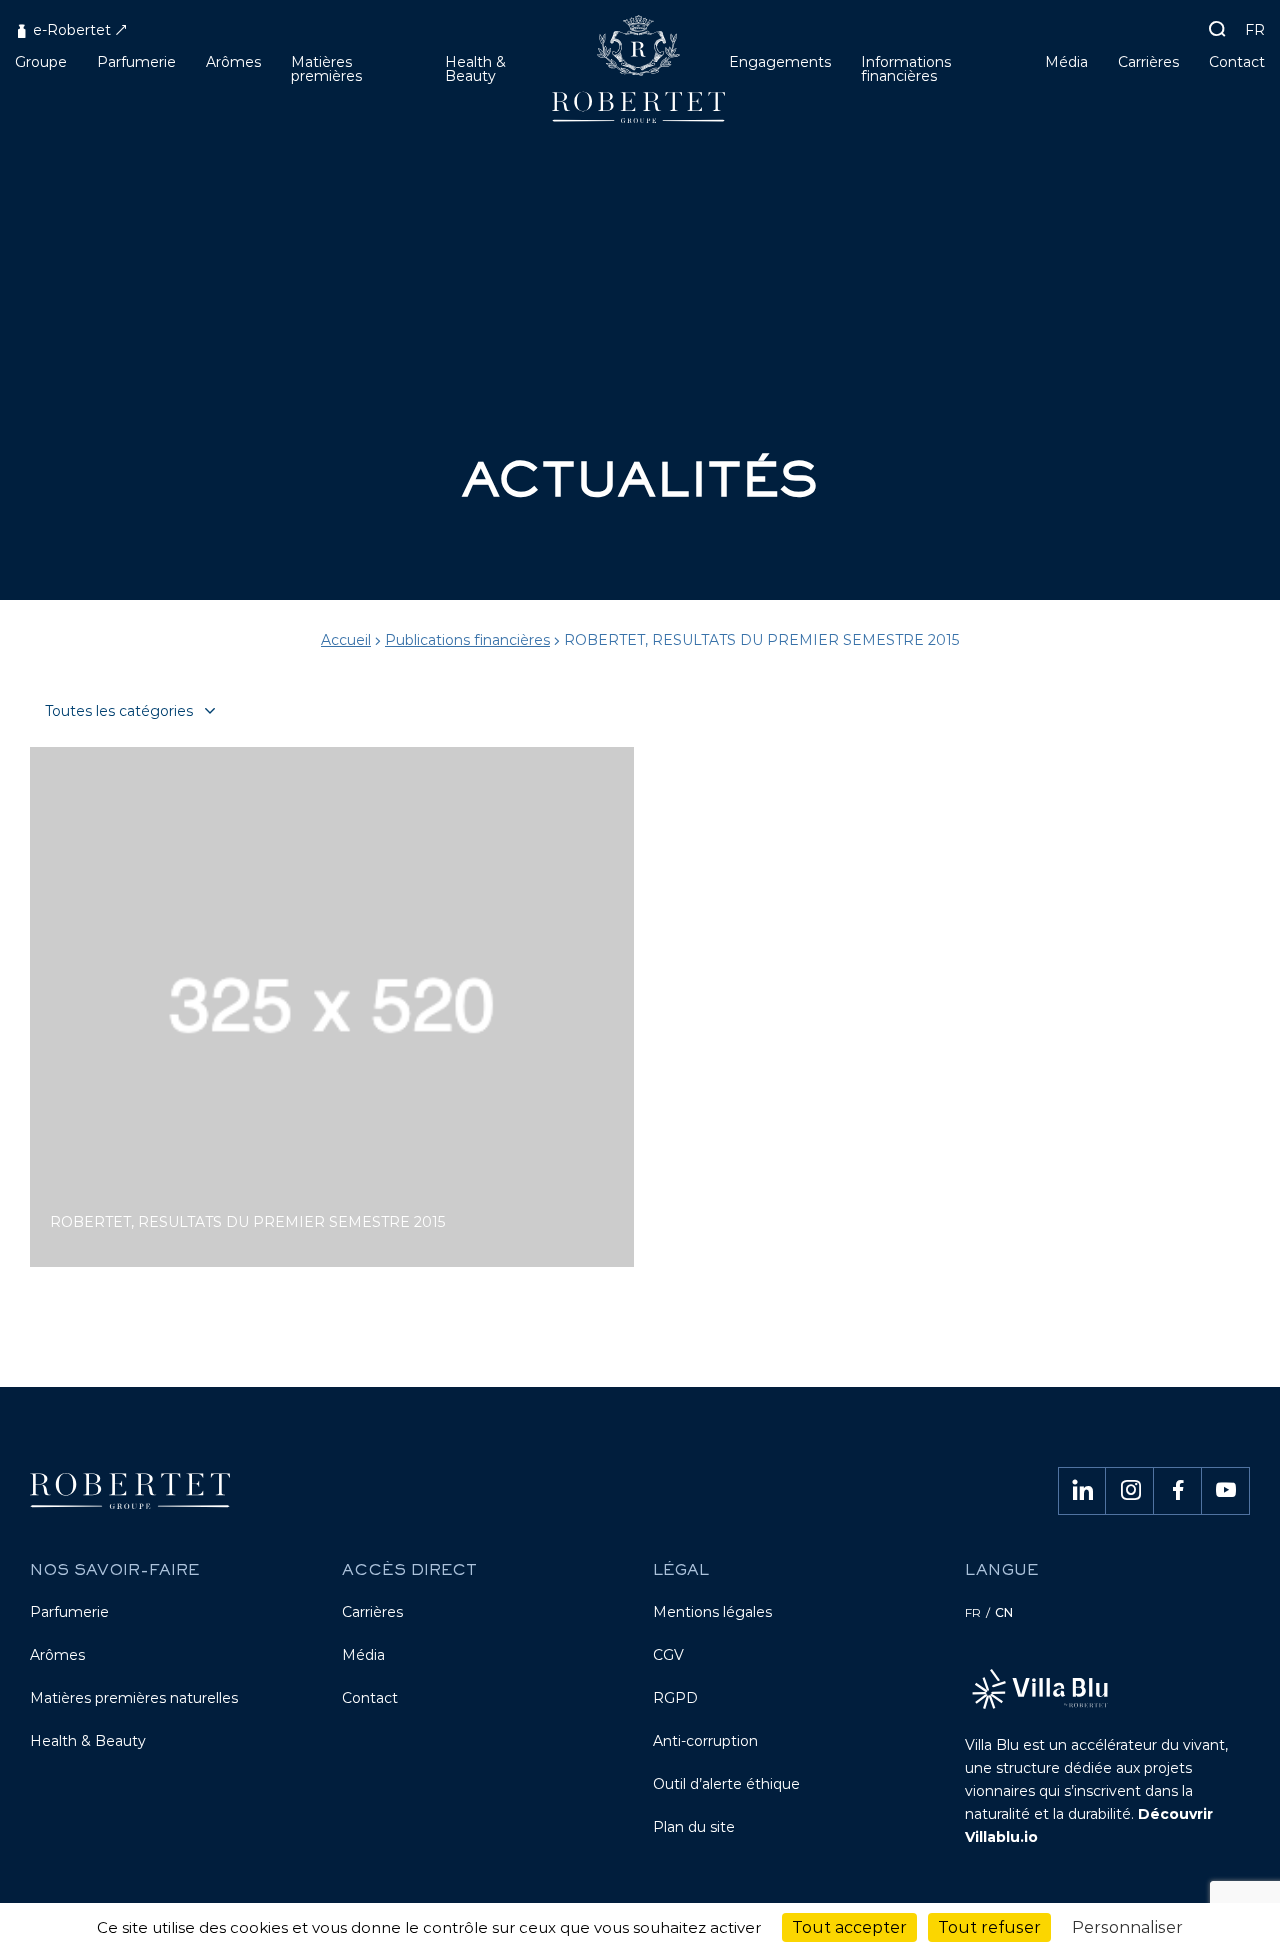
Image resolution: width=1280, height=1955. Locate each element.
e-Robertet (70, 30)
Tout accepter (849, 1927)
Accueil (346, 640)
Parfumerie (69, 1612)
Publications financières (467, 640)
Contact (370, 1698)
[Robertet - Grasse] (640, 76)
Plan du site (694, 1827)
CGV (668, 1655)
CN (1004, 1612)
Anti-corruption (705, 1741)
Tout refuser (989, 1927)
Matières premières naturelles (134, 1698)
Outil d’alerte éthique (726, 1784)
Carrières (372, 1612)
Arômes (57, 1655)
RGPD (675, 1698)
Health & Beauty (88, 1741)
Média (363, 1655)
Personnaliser (1127, 1927)
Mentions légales (712, 1612)
